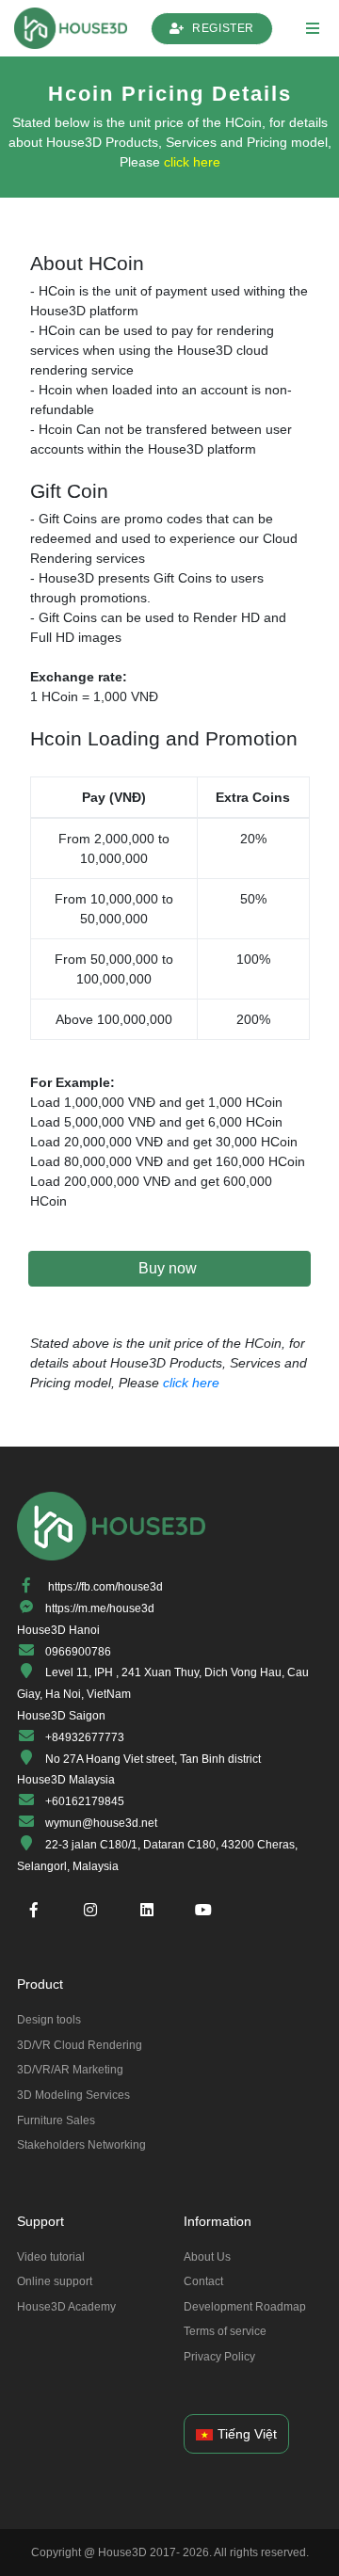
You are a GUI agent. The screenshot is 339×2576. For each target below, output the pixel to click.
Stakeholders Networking (81, 2145)
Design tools (49, 2020)
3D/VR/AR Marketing (70, 2070)
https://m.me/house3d (100, 1608)
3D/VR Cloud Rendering (80, 2045)
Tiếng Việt (247, 2434)
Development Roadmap (245, 2307)
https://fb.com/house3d (105, 1587)
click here (192, 162)
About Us (207, 2257)
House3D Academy (66, 2307)
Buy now (169, 1268)
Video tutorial (51, 2257)
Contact (203, 2281)
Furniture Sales (56, 2120)
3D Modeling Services (73, 2095)
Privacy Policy (219, 2357)
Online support (55, 2281)
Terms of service (225, 2331)
